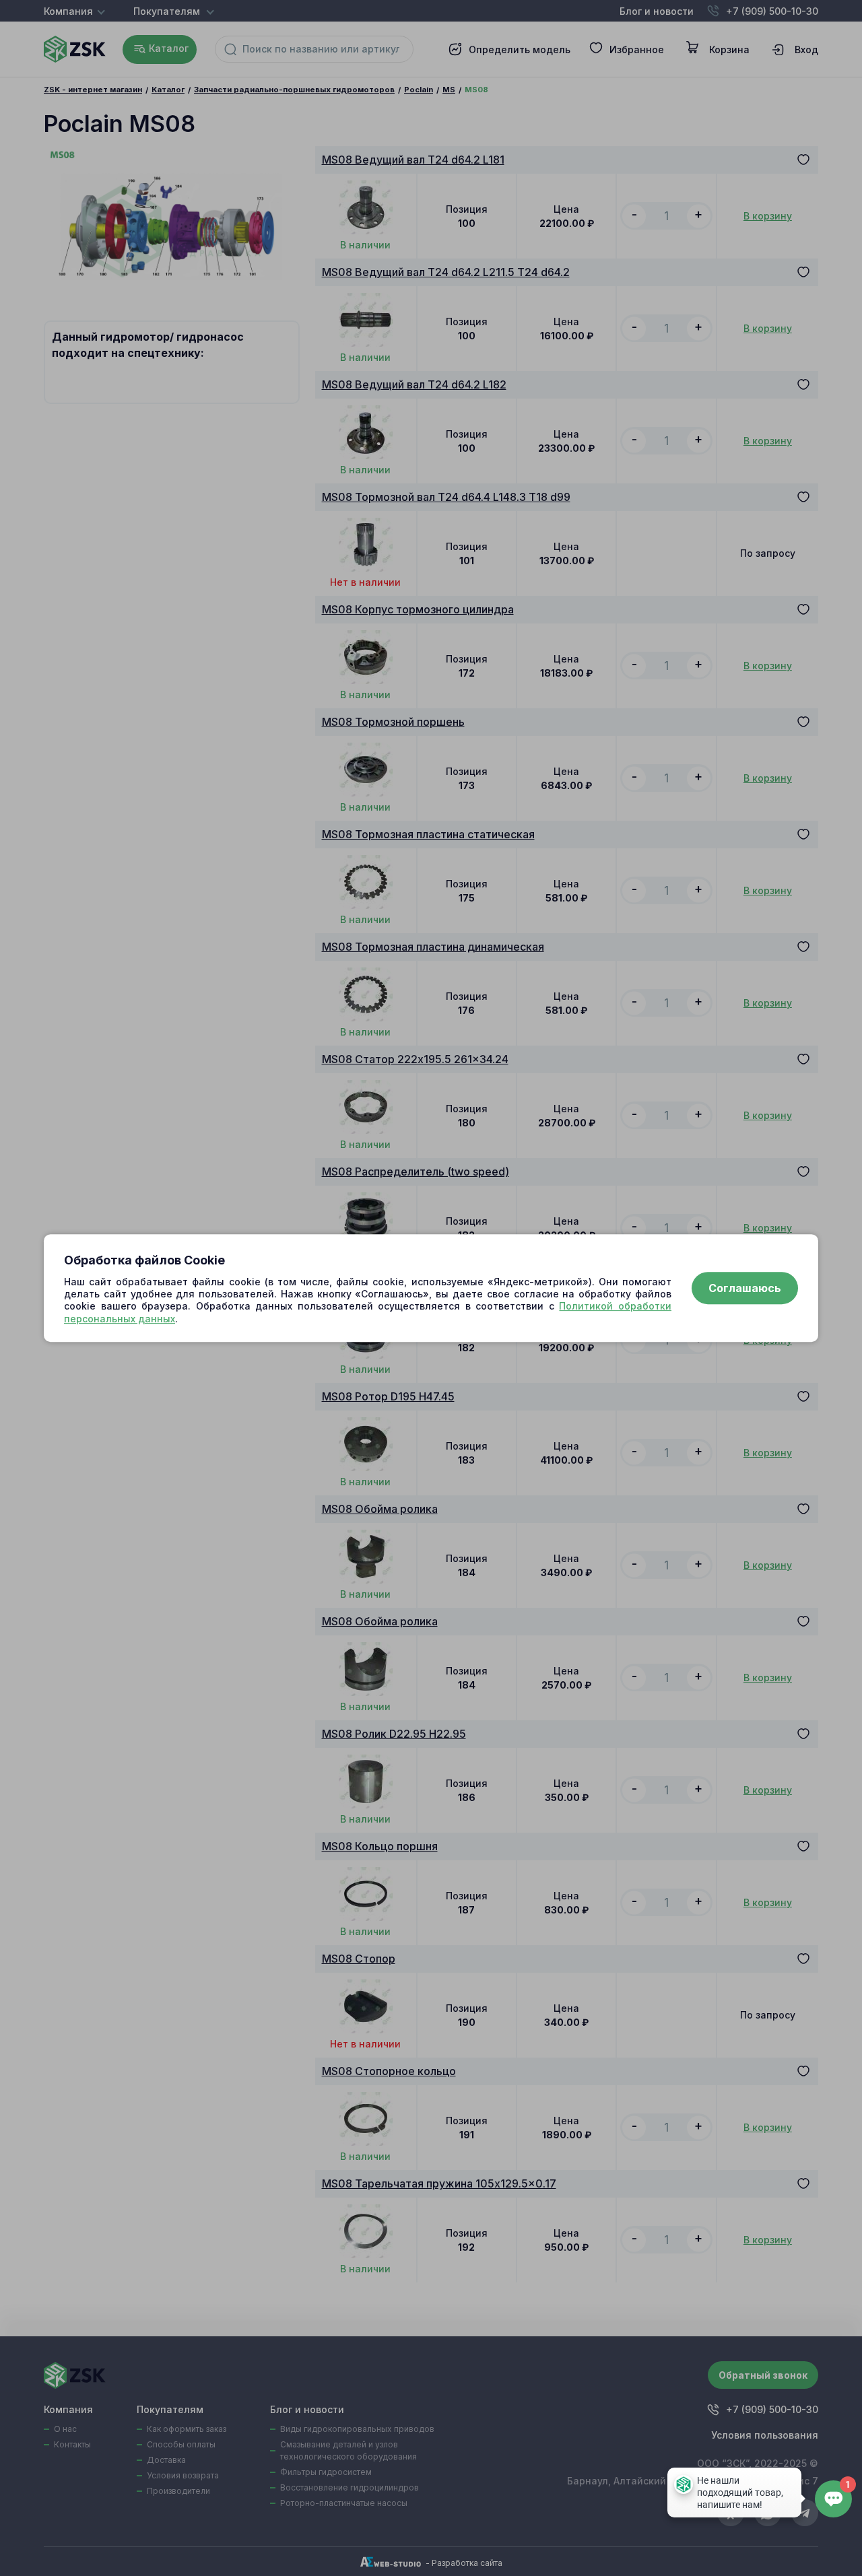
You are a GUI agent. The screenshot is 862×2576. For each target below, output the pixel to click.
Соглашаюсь (745, 1288)
